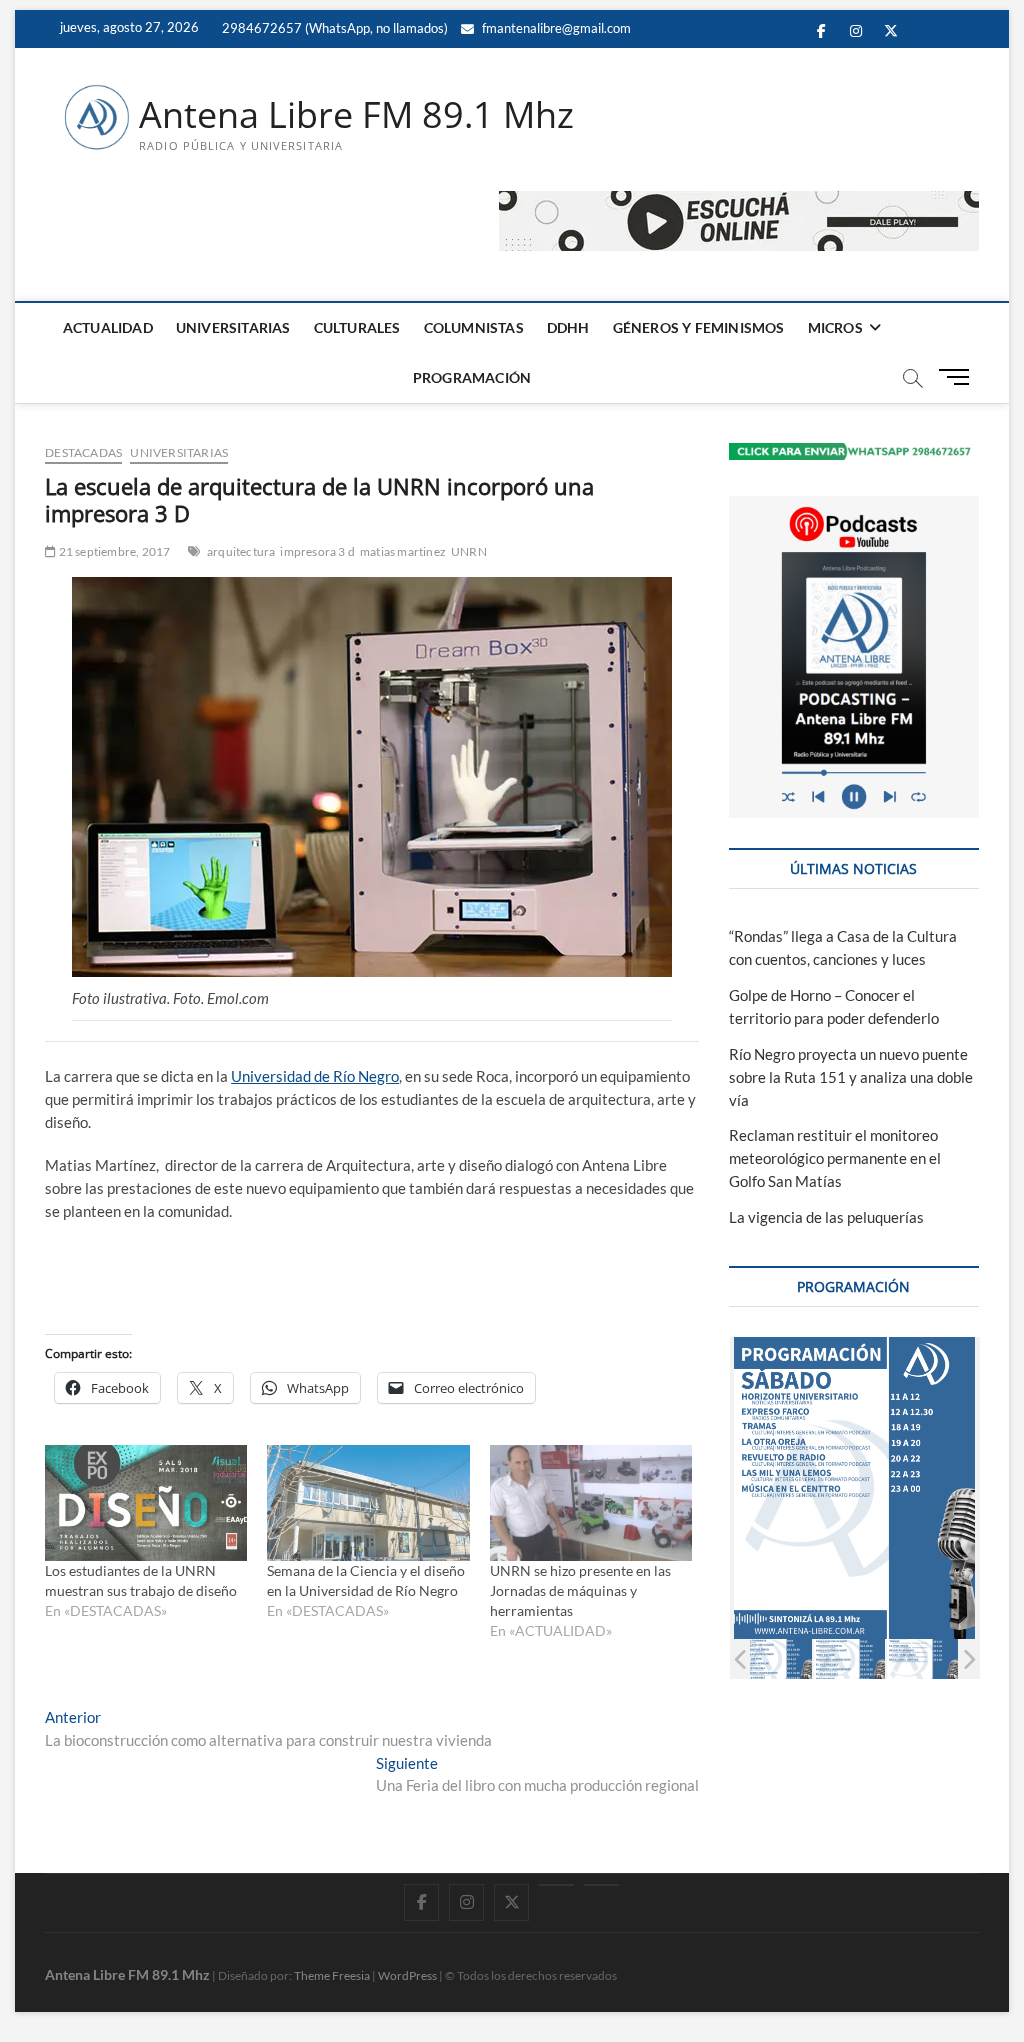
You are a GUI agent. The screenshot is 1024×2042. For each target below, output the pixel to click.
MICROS (835, 327)
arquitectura (241, 551)
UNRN (469, 551)
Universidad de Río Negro (315, 1076)
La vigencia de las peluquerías (826, 1217)
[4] (776, 1659)
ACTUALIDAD (108, 327)
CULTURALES (357, 327)
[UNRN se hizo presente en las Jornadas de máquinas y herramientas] (591, 1503)
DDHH (568, 327)
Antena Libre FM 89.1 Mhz (356, 115)
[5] (849, 1659)
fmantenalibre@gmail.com (555, 28)
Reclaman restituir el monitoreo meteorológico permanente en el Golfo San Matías (835, 1158)
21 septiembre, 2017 (113, 551)
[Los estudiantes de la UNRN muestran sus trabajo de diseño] (146, 1503)
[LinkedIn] (556, 1885)
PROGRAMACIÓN (472, 377)
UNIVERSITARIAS (233, 327)
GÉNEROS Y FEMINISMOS (699, 327)
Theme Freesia (332, 1975)
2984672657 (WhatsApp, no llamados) (333, 28)
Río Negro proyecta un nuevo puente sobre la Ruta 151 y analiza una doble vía (851, 1077)
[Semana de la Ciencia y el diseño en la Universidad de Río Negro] (368, 1503)
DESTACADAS (83, 452)
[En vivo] (601, 1885)
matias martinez (403, 551)
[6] (922, 1659)
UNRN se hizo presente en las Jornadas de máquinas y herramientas (580, 1590)
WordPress (407, 1975)
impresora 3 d (317, 551)
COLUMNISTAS (474, 327)
